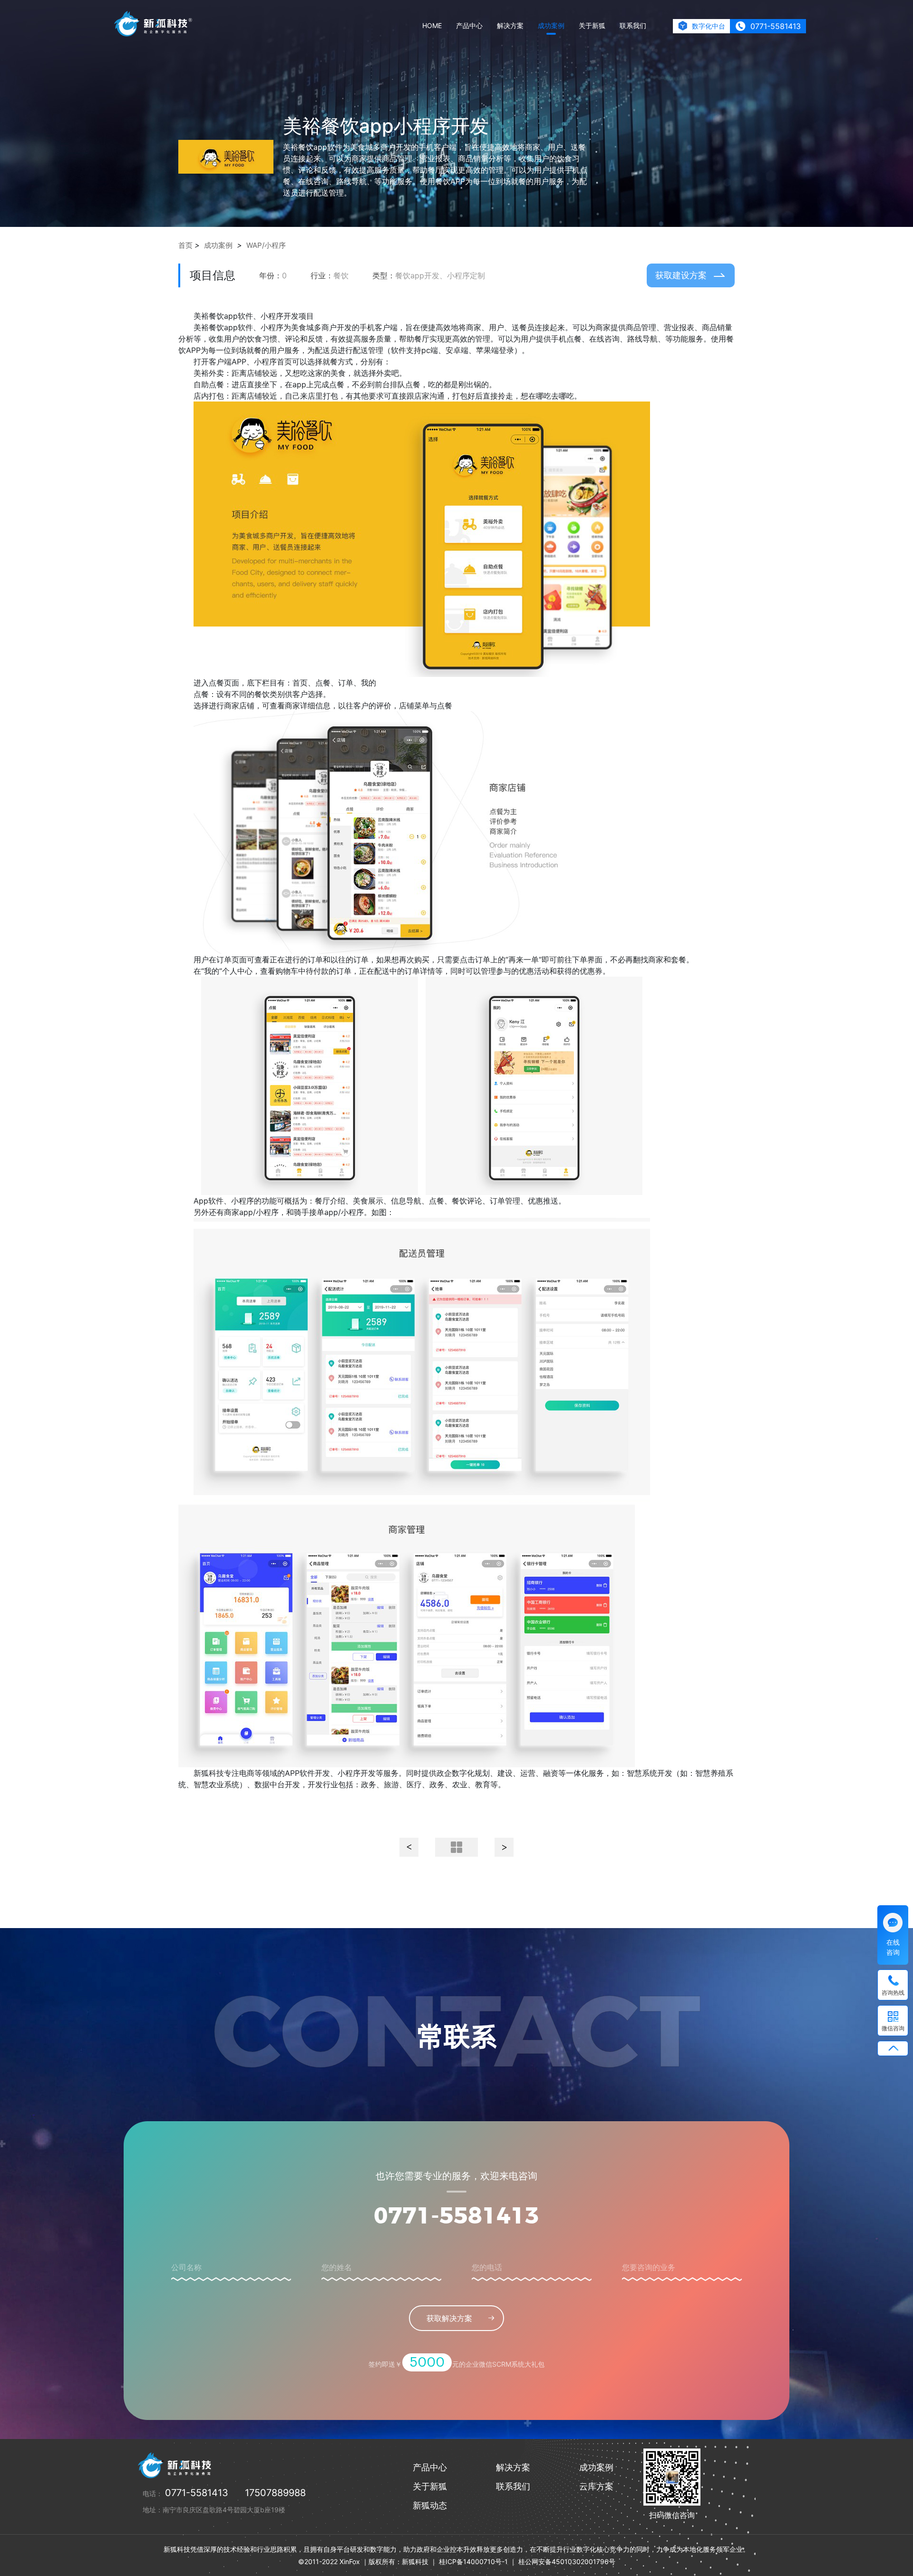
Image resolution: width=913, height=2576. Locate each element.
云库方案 (596, 2486)
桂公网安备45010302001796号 (567, 2561)
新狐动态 (430, 2505)
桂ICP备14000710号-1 (473, 2561)
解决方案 (510, 25)
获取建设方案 (681, 275)
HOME (432, 25)
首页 (185, 245)
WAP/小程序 (266, 245)
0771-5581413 (456, 2217)
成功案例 (551, 25)
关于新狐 (592, 25)
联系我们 (633, 25)
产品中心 (469, 25)
